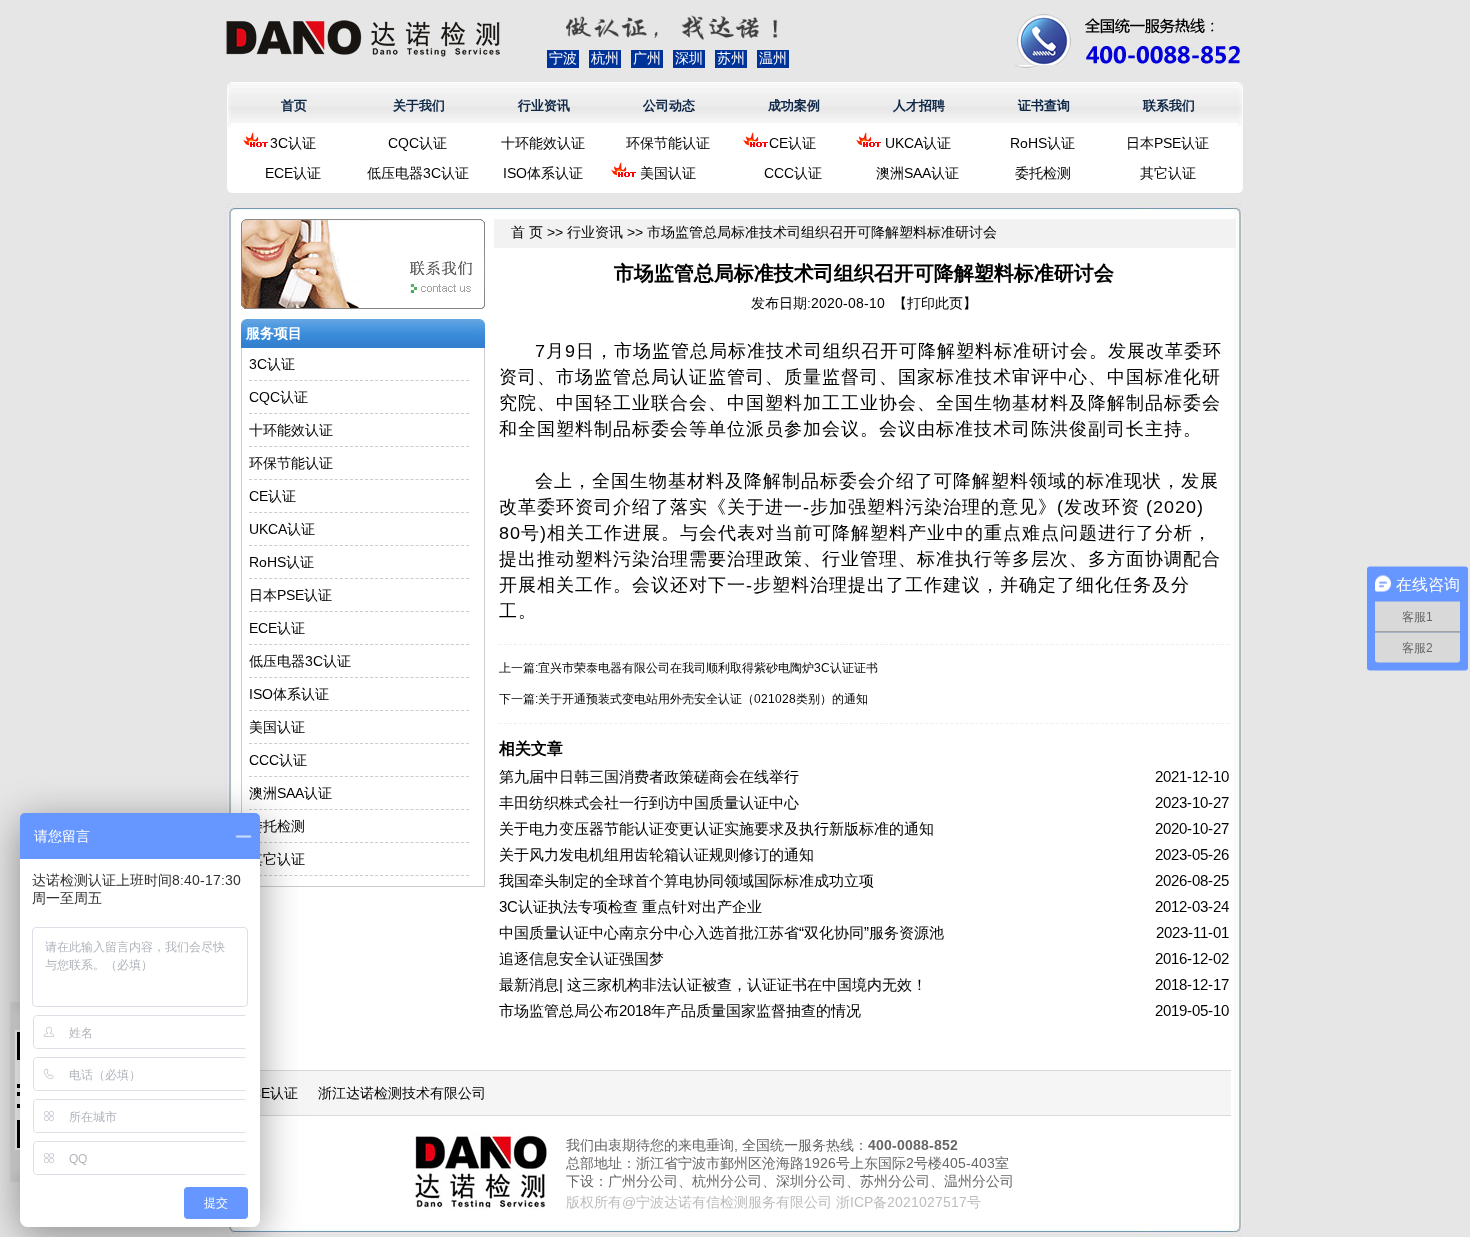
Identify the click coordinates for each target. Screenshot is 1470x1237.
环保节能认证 (668, 143)
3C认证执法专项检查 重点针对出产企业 (630, 906)
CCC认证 (793, 173)
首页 (294, 105)
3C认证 (293, 143)
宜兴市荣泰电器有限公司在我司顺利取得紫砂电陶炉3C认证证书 (708, 668)
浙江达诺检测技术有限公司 (402, 1093)
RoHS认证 (1042, 143)
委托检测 (1043, 173)
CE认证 (792, 143)
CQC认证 (417, 143)
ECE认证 (293, 173)
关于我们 (419, 105)
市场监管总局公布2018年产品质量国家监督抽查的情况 (680, 1010)
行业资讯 (544, 105)
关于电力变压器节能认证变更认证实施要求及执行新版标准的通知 (716, 828)
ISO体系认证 (543, 173)
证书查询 (1044, 105)
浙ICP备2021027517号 (908, 1202)
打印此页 (935, 303)
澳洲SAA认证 (917, 173)
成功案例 (794, 105)
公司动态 (669, 105)
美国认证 (668, 173)
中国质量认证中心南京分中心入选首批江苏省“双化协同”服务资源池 (721, 932)
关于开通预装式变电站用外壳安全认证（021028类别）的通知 (703, 699)
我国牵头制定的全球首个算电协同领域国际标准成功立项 (686, 880)
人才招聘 (919, 105)
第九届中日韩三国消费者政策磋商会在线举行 (649, 776)
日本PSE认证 (1167, 143)
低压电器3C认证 (418, 173)
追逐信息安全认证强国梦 (581, 958)
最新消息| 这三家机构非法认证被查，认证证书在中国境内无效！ (713, 984)
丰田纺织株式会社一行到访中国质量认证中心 (649, 802)
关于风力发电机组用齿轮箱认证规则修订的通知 (656, 854)
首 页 (527, 232)
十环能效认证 (543, 143)
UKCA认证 (918, 143)
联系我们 (1169, 105)
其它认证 (1168, 173)
